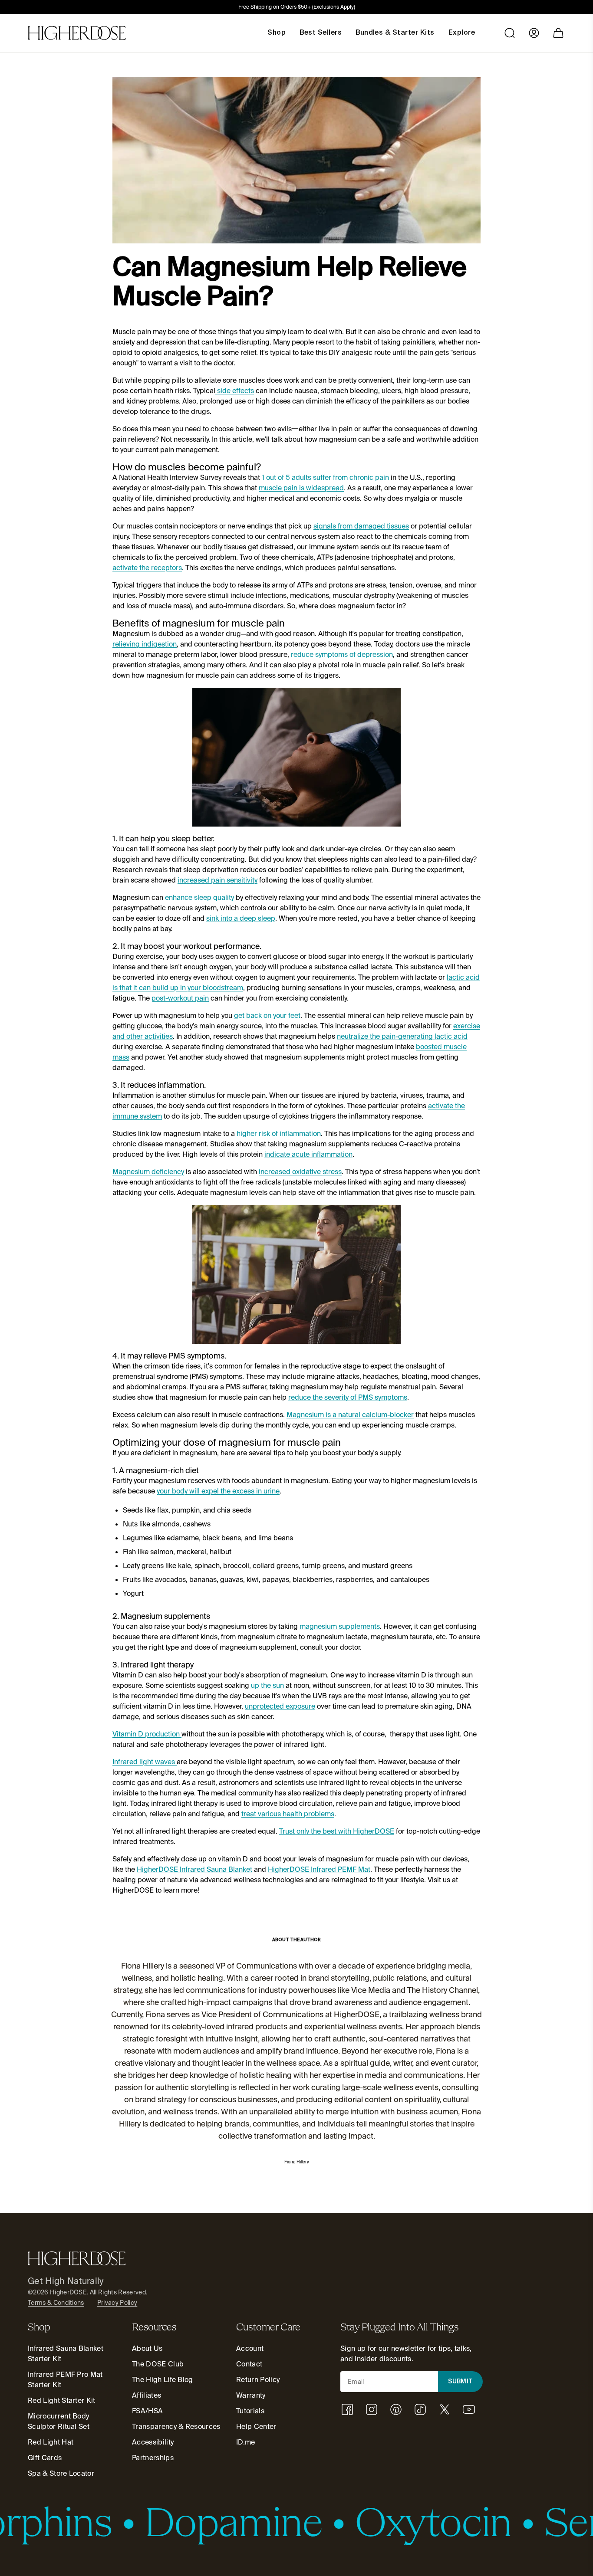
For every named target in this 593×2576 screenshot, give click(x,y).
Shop (277, 33)
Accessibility (153, 2442)
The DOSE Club (158, 2364)
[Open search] (510, 33)
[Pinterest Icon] (396, 2409)
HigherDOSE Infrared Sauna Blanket (194, 1869)
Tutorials (250, 2411)
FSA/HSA (147, 2411)
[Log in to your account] (534, 33)
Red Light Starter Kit (62, 2400)
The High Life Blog (163, 2380)
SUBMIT (461, 2382)
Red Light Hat (51, 2442)
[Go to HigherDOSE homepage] (77, 33)
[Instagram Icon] (372, 2409)
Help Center (256, 2427)
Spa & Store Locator (61, 2473)
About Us (147, 2348)
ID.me (246, 2442)
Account (250, 2348)
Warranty (251, 2395)
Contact (249, 2364)
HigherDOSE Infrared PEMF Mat (319, 1869)
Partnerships (153, 2458)
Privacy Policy (117, 2303)
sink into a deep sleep (241, 918)
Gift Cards (45, 2458)
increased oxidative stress (300, 1172)
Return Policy (258, 2380)
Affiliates (147, 2395)
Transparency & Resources (176, 2427)
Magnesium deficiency (148, 1172)
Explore (462, 33)
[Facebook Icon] (347, 2409)
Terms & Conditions (56, 2303)
